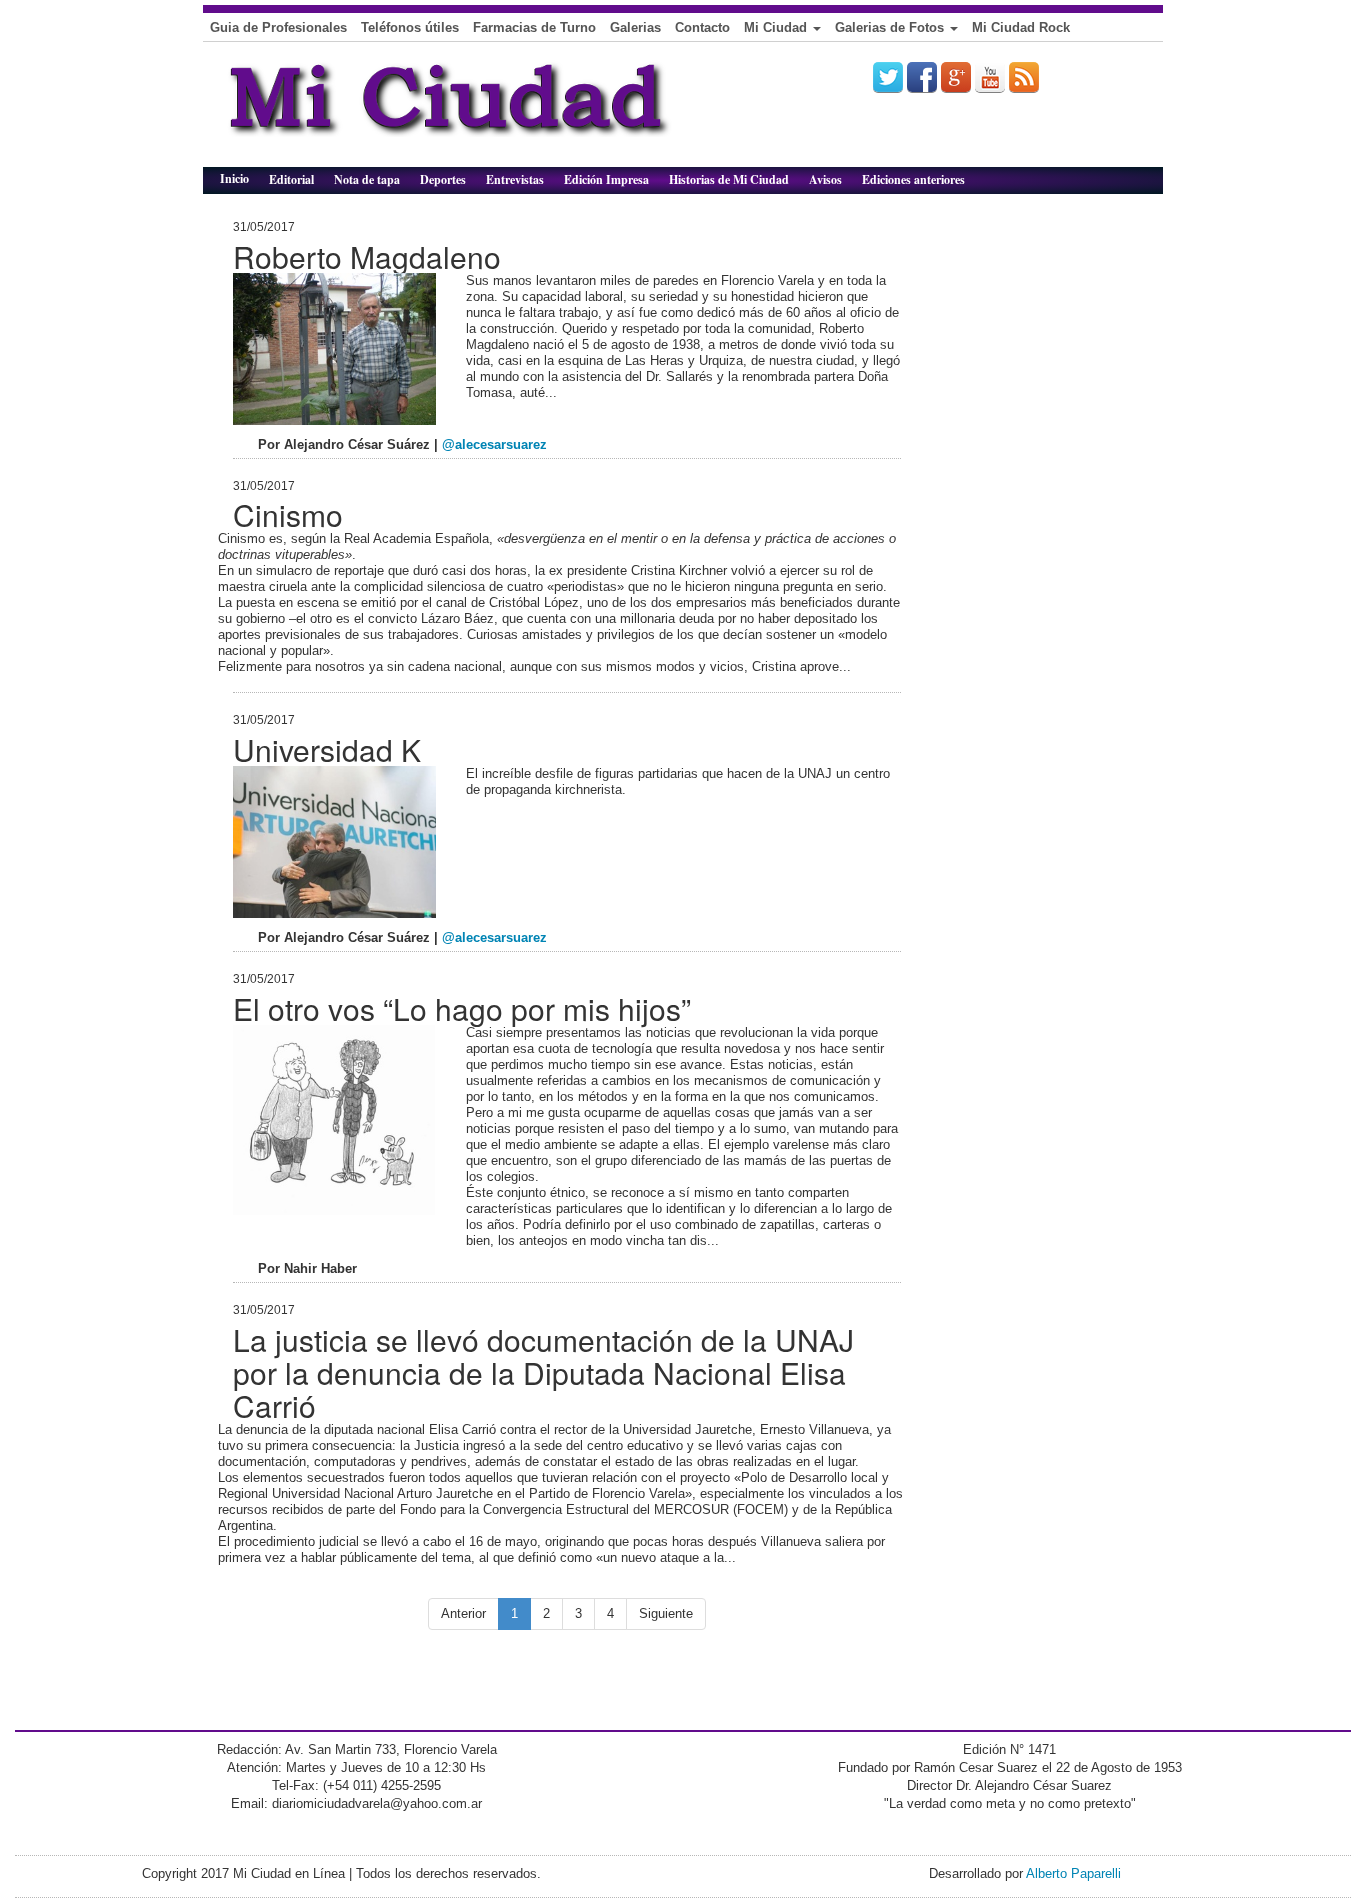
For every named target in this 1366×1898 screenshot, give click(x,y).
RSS (1024, 77)
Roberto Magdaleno (367, 256)
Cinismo (288, 514)
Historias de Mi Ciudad (729, 179)
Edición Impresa (606, 179)
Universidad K (327, 749)
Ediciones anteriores (913, 179)
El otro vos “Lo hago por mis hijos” (462, 1008)
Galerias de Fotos (891, 27)
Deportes (443, 179)
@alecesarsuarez (494, 444)
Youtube (990, 77)
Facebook (922, 77)
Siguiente (666, 1613)
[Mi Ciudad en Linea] (493, 112)
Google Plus (956, 77)
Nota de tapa (367, 179)
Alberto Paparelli (1073, 1873)
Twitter (888, 77)
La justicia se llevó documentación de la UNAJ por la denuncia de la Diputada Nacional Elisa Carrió (543, 1372)
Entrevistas (515, 179)
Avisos (825, 179)
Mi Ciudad (777, 27)
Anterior (463, 1613)
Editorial (291, 179)
